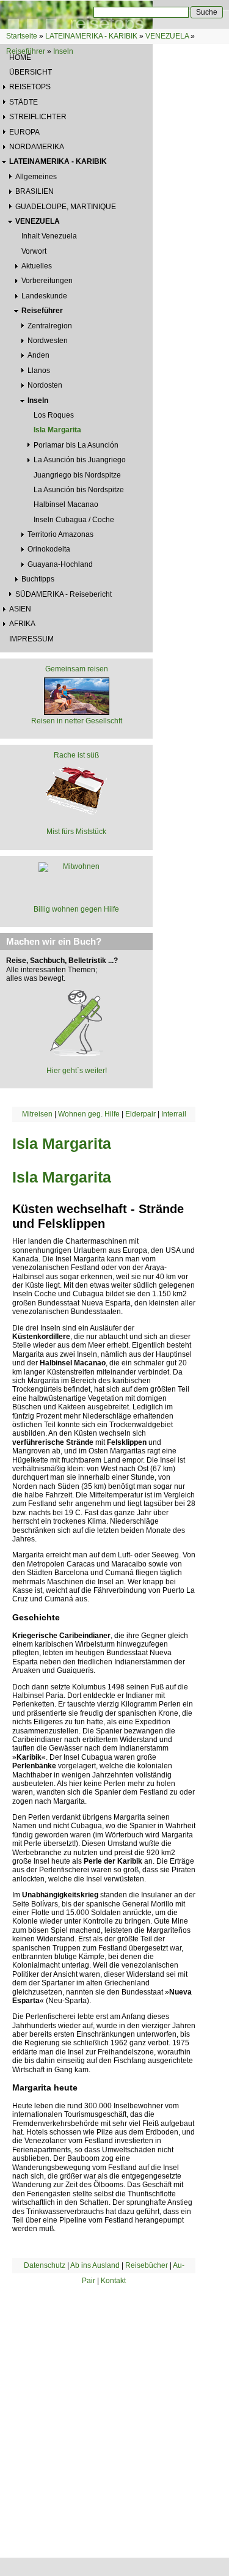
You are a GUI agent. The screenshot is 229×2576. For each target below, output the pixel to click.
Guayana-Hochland (60, 564)
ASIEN (20, 609)
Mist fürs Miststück (76, 832)
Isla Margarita (57, 430)
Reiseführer (26, 51)
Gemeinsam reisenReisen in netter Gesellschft (77, 695)
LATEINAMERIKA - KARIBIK (91, 36)
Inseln (63, 51)
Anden (38, 355)
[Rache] (76, 789)
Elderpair (140, 1114)
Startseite (22, 36)
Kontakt (113, 2281)
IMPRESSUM (31, 639)
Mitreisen (37, 1114)
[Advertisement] (114, 2406)
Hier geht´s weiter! (77, 1071)
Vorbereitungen (47, 281)
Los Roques (54, 415)
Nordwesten (48, 341)
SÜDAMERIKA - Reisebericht (64, 594)
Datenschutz (45, 2265)
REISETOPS (30, 87)
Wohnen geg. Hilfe (89, 1114)
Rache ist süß (76, 755)
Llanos (39, 371)
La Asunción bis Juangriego (80, 460)
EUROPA (24, 132)
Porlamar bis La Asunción (76, 445)
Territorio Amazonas (60, 534)
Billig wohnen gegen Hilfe (76, 909)
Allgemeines (36, 177)
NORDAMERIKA (37, 147)
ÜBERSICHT (31, 72)
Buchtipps (38, 579)
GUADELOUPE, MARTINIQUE (66, 207)
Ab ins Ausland (95, 2265)
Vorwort (34, 251)
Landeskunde (44, 296)
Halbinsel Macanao (66, 504)
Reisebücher (147, 2265)
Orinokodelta (49, 549)
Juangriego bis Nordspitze (77, 475)
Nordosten (45, 385)
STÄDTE (24, 102)
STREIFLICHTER (38, 117)
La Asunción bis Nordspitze (79, 490)
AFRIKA (22, 624)
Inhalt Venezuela (49, 236)
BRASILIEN (35, 191)
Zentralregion (50, 326)
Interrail (174, 1114)
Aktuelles (37, 266)
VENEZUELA (167, 36)
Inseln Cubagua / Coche (74, 520)
